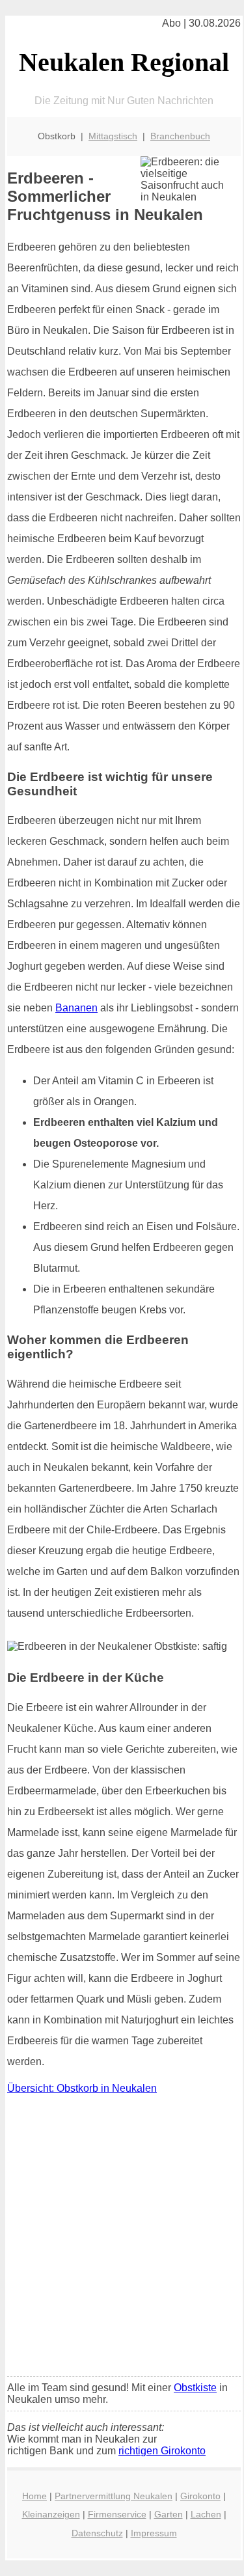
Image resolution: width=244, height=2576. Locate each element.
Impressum (154, 2533)
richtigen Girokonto (162, 2451)
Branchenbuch (180, 136)
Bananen (76, 1008)
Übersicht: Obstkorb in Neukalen (82, 2088)
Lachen (206, 2514)
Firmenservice (117, 2514)
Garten (169, 2514)
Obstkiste (195, 2388)
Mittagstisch (113, 136)
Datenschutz (97, 2533)
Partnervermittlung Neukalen (114, 2496)
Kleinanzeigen (51, 2514)
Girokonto (200, 2496)
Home (34, 2496)
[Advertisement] (122, 2239)
